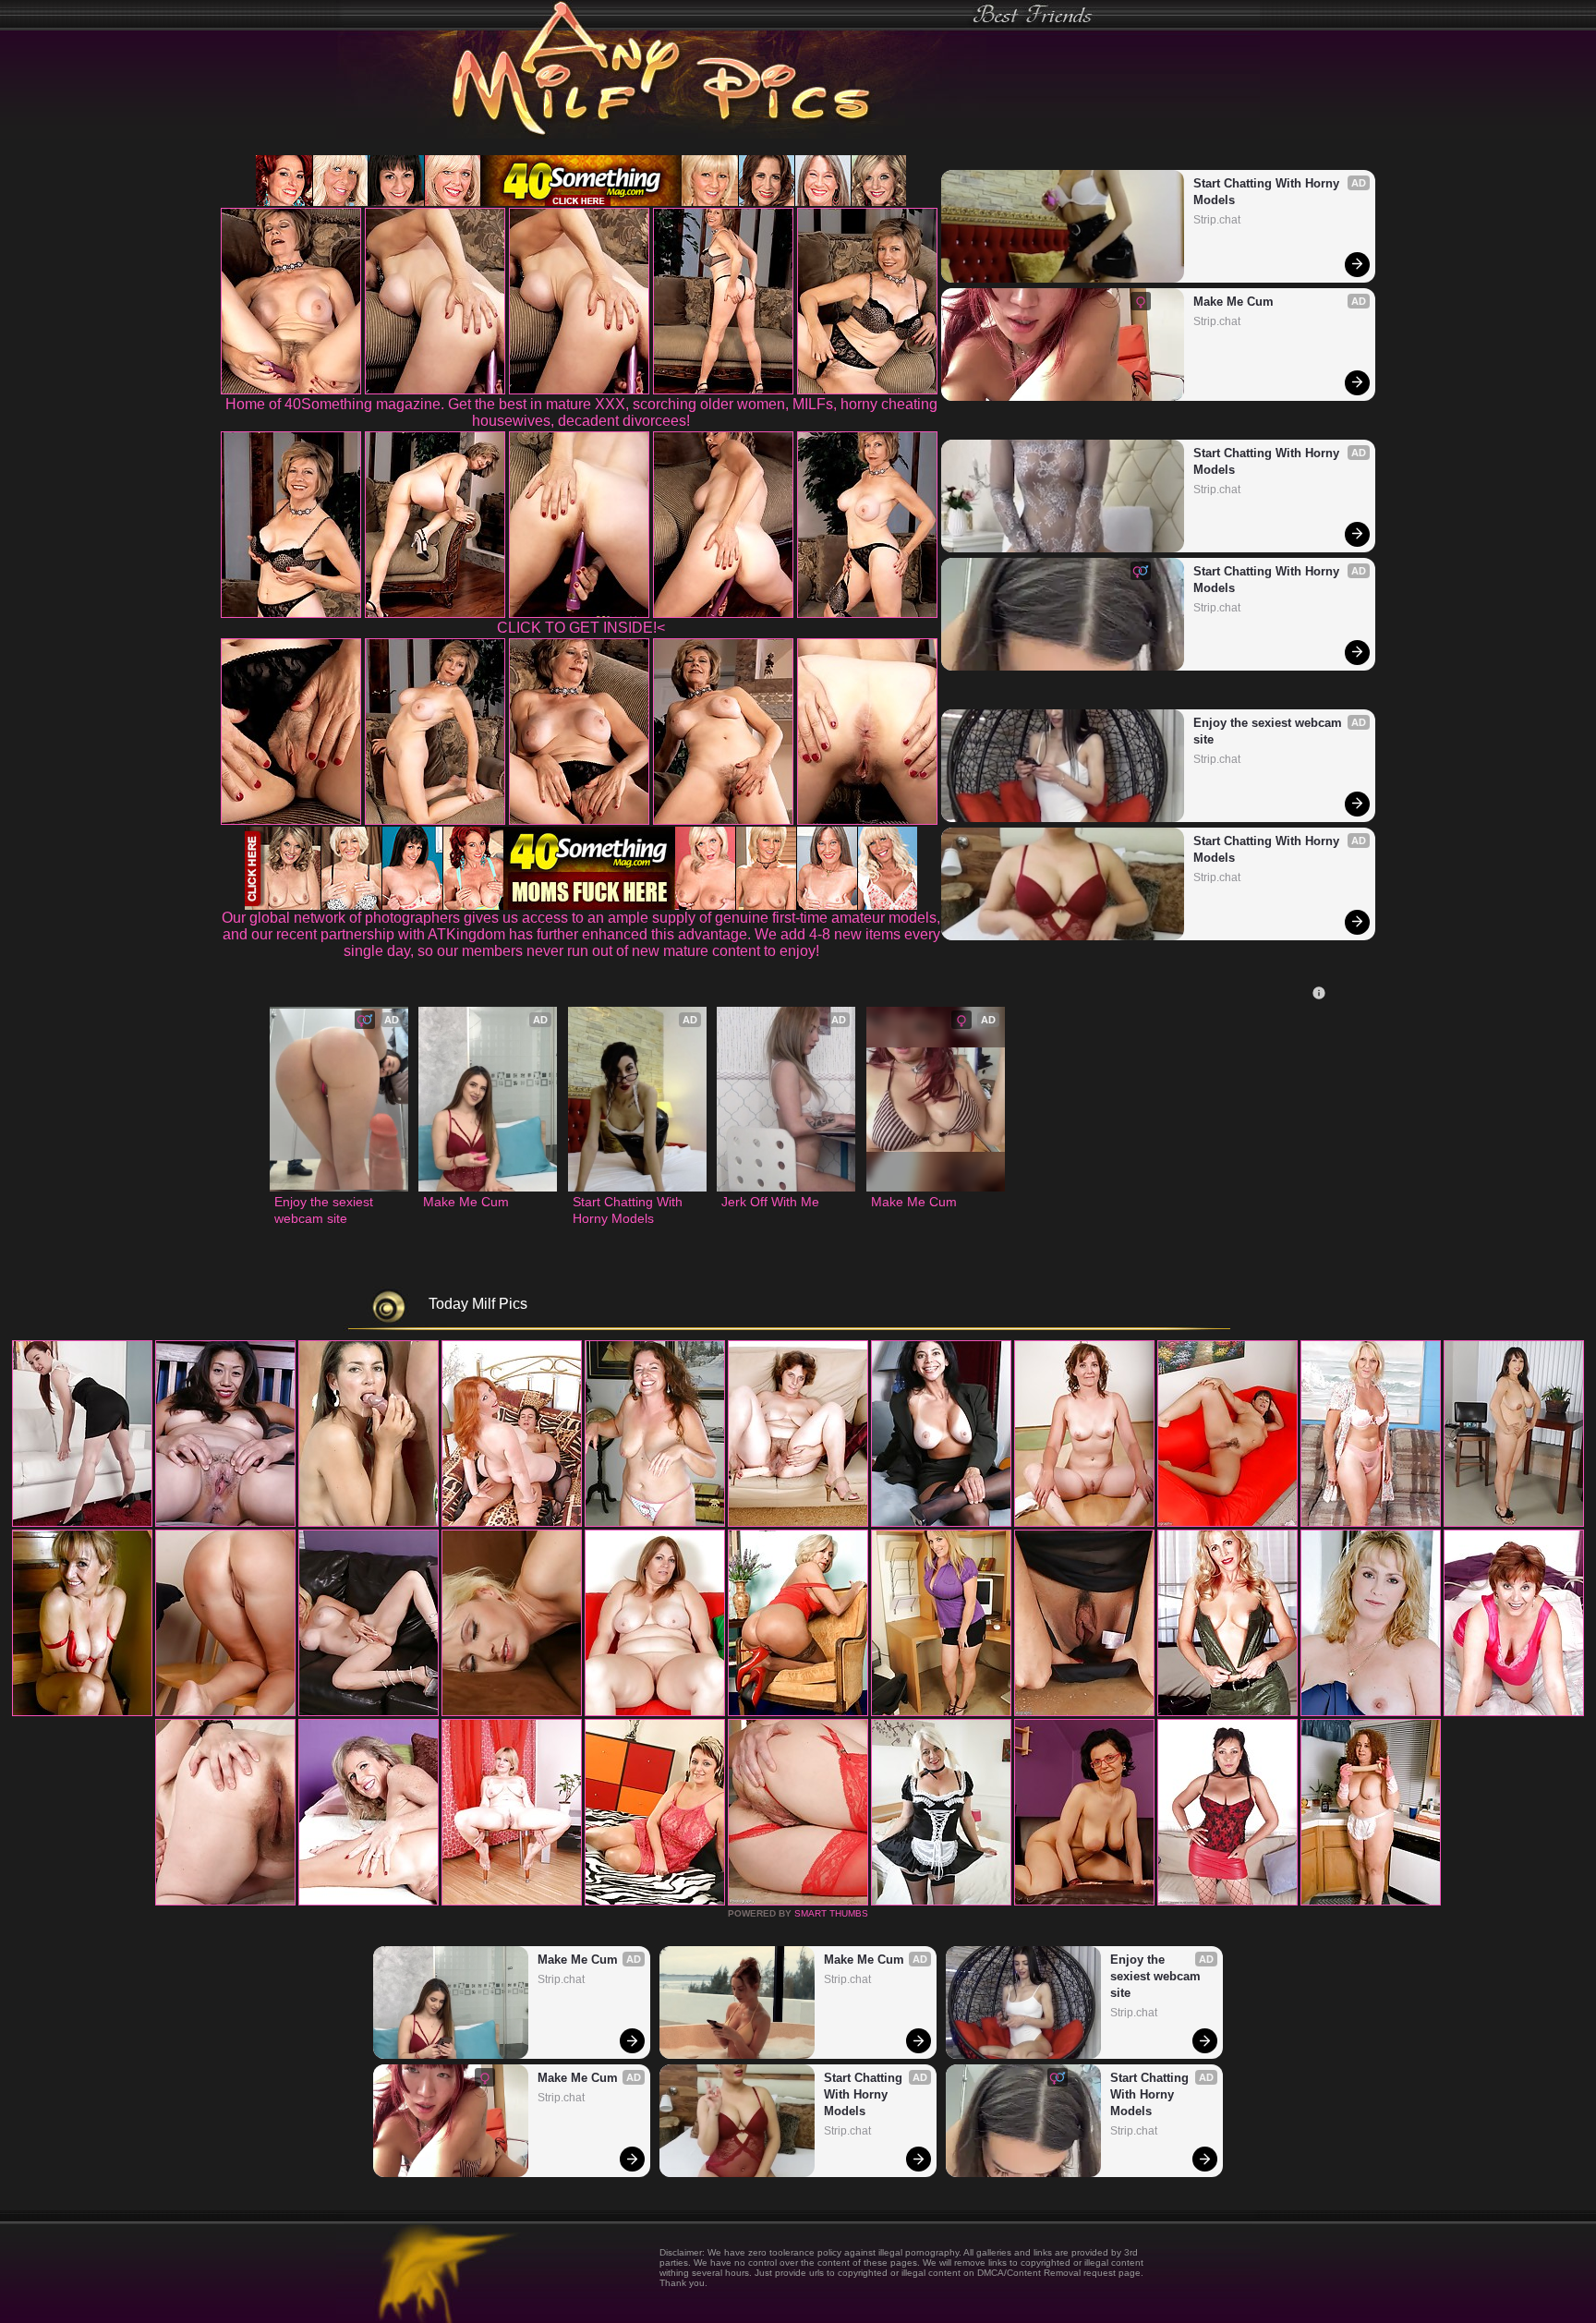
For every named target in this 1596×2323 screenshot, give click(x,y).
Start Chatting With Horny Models (1268, 192)
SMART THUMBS (831, 1913)
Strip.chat (1217, 220)
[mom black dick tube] (369, 1902)
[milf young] (655, 1902)
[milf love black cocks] (225, 1902)
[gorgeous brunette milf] (798, 1902)
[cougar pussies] (225, 1712)
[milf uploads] (1371, 1712)
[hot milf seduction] (369, 1523)
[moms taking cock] (798, 1523)
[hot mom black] (1371, 1902)
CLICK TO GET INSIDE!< (581, 628)
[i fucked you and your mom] (1514, 1712)
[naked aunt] (1371, 1523)
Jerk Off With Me (770, 1202)
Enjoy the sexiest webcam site (1270, 731)
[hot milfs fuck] (1227, 1902)
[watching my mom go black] (512, 1523)
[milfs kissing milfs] (82, 1712)
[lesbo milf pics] (798, 1712)
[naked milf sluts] (1084, 1712)
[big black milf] (1084, 1523)
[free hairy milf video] (1084, 1902)
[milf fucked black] (512, 1902)
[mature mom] (1227, 1523)
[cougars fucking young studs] (655, 1523)
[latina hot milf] (655, 1712)
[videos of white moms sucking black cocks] (941, 1902)
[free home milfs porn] (941, 1712)
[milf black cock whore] (512, 1712)
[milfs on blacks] (1514, 1523)
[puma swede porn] (82, 1523)
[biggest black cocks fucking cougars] (369, 1712)
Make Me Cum (1233, 302)
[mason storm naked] (941, 1523)
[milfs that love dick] (1227, 1712)
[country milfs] (225, 1523)
